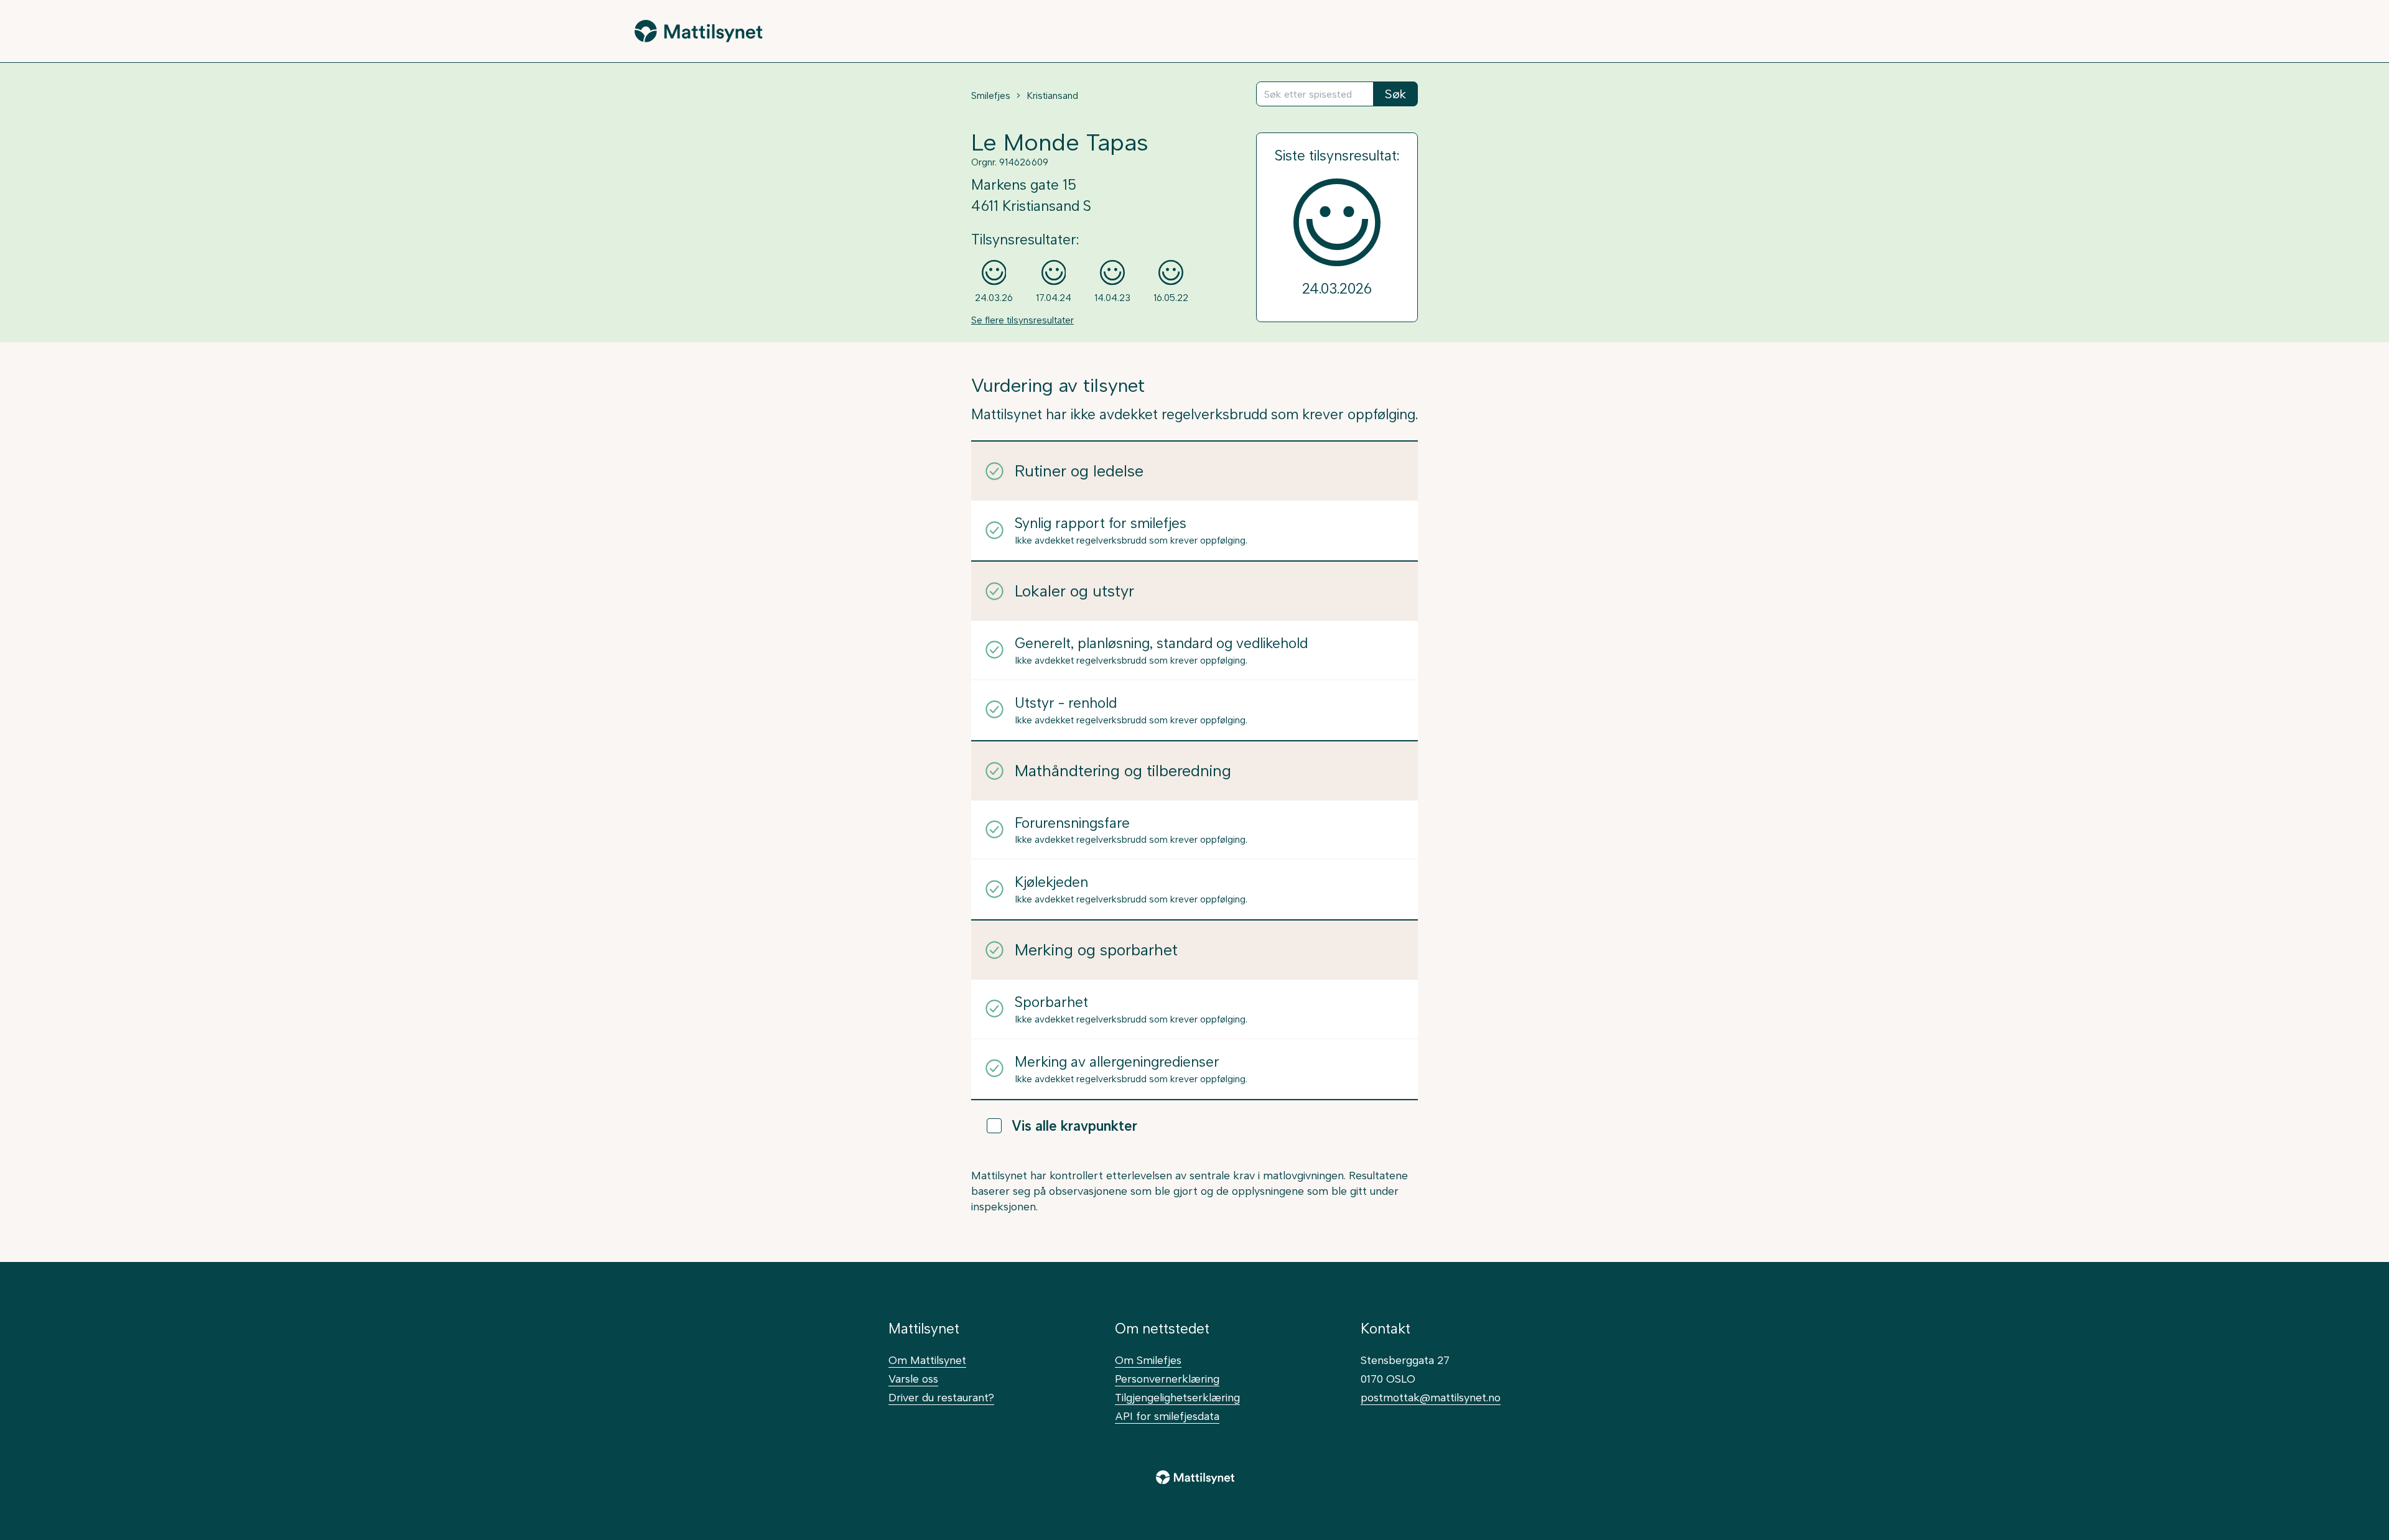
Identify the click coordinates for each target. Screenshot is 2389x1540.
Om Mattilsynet (927, 1360)
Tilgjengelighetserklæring (1177, 1397)
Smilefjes (991, 96)
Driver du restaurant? (941, 1397)
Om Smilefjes (1148, 1360)
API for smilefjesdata (1167, 1416)
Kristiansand (1052, 96)
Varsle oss (913, 1379)
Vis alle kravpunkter (1074, 1126)
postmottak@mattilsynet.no (1431, 1397)
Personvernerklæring (1167, 1379)
